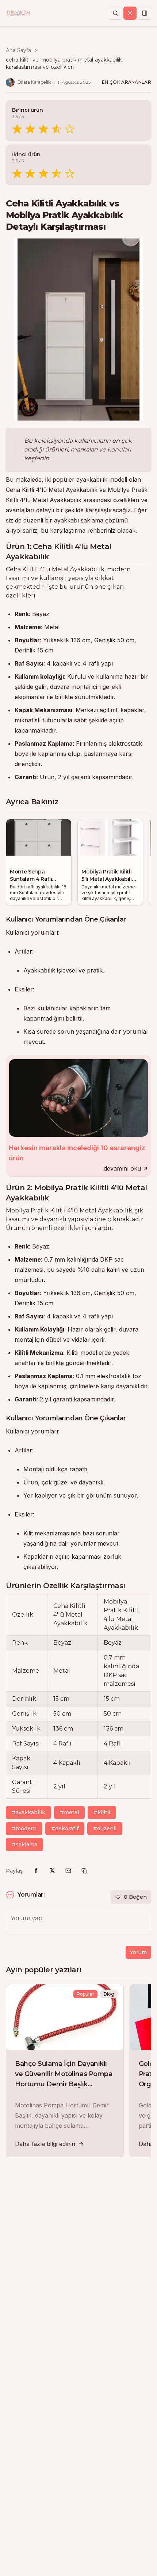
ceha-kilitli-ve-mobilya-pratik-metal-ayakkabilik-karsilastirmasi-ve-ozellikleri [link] (65, 63)
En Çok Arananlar (127, 82)
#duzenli (105, 1829)
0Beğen (135, 1897)
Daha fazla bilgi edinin (45, 2144)
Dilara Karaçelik (34, 82)
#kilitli (102, 1812)
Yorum (138, 1952)
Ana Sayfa (18, 50)
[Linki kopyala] (84, 1871)
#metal (69, 1812)
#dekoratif (65, 1829)
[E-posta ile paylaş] (68, 1871)
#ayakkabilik (28, 1812)
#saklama (24, 1845)
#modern (24, 1829)
